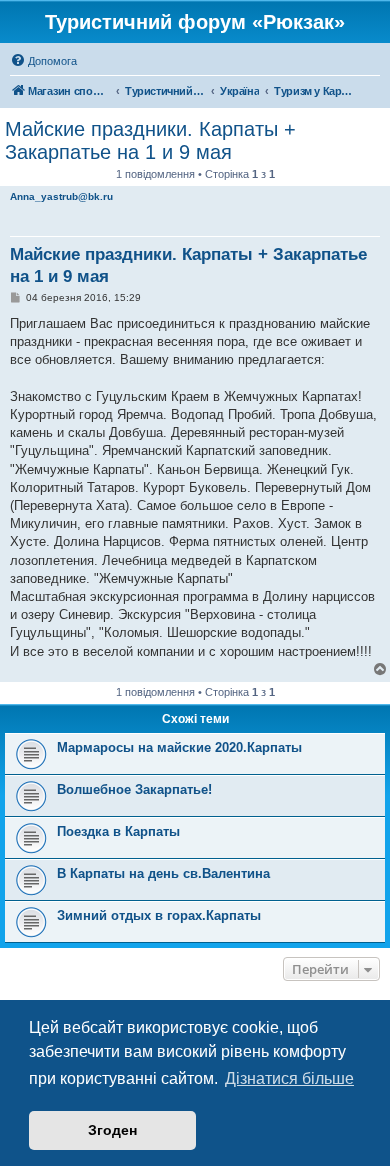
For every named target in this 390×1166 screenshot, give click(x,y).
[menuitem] (43, 61)
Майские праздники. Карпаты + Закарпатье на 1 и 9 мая (150, 140)
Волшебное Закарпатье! (134, 789)
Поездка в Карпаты (118, 831)
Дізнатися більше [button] (289, 1078)
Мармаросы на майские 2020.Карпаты (179, 747)
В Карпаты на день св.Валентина (163, 873)
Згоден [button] (112, 1130)
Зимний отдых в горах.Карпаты (159, 915)
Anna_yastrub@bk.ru (61, 196)
